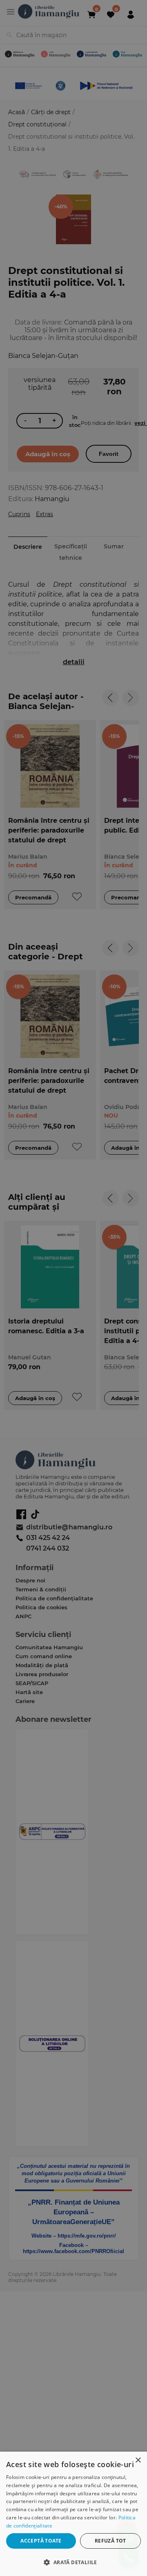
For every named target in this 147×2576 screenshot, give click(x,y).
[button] (73, 2562)
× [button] (138, 2460)
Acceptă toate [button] (41, 2541)
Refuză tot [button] (110, 2541)
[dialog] (73, 2514)
